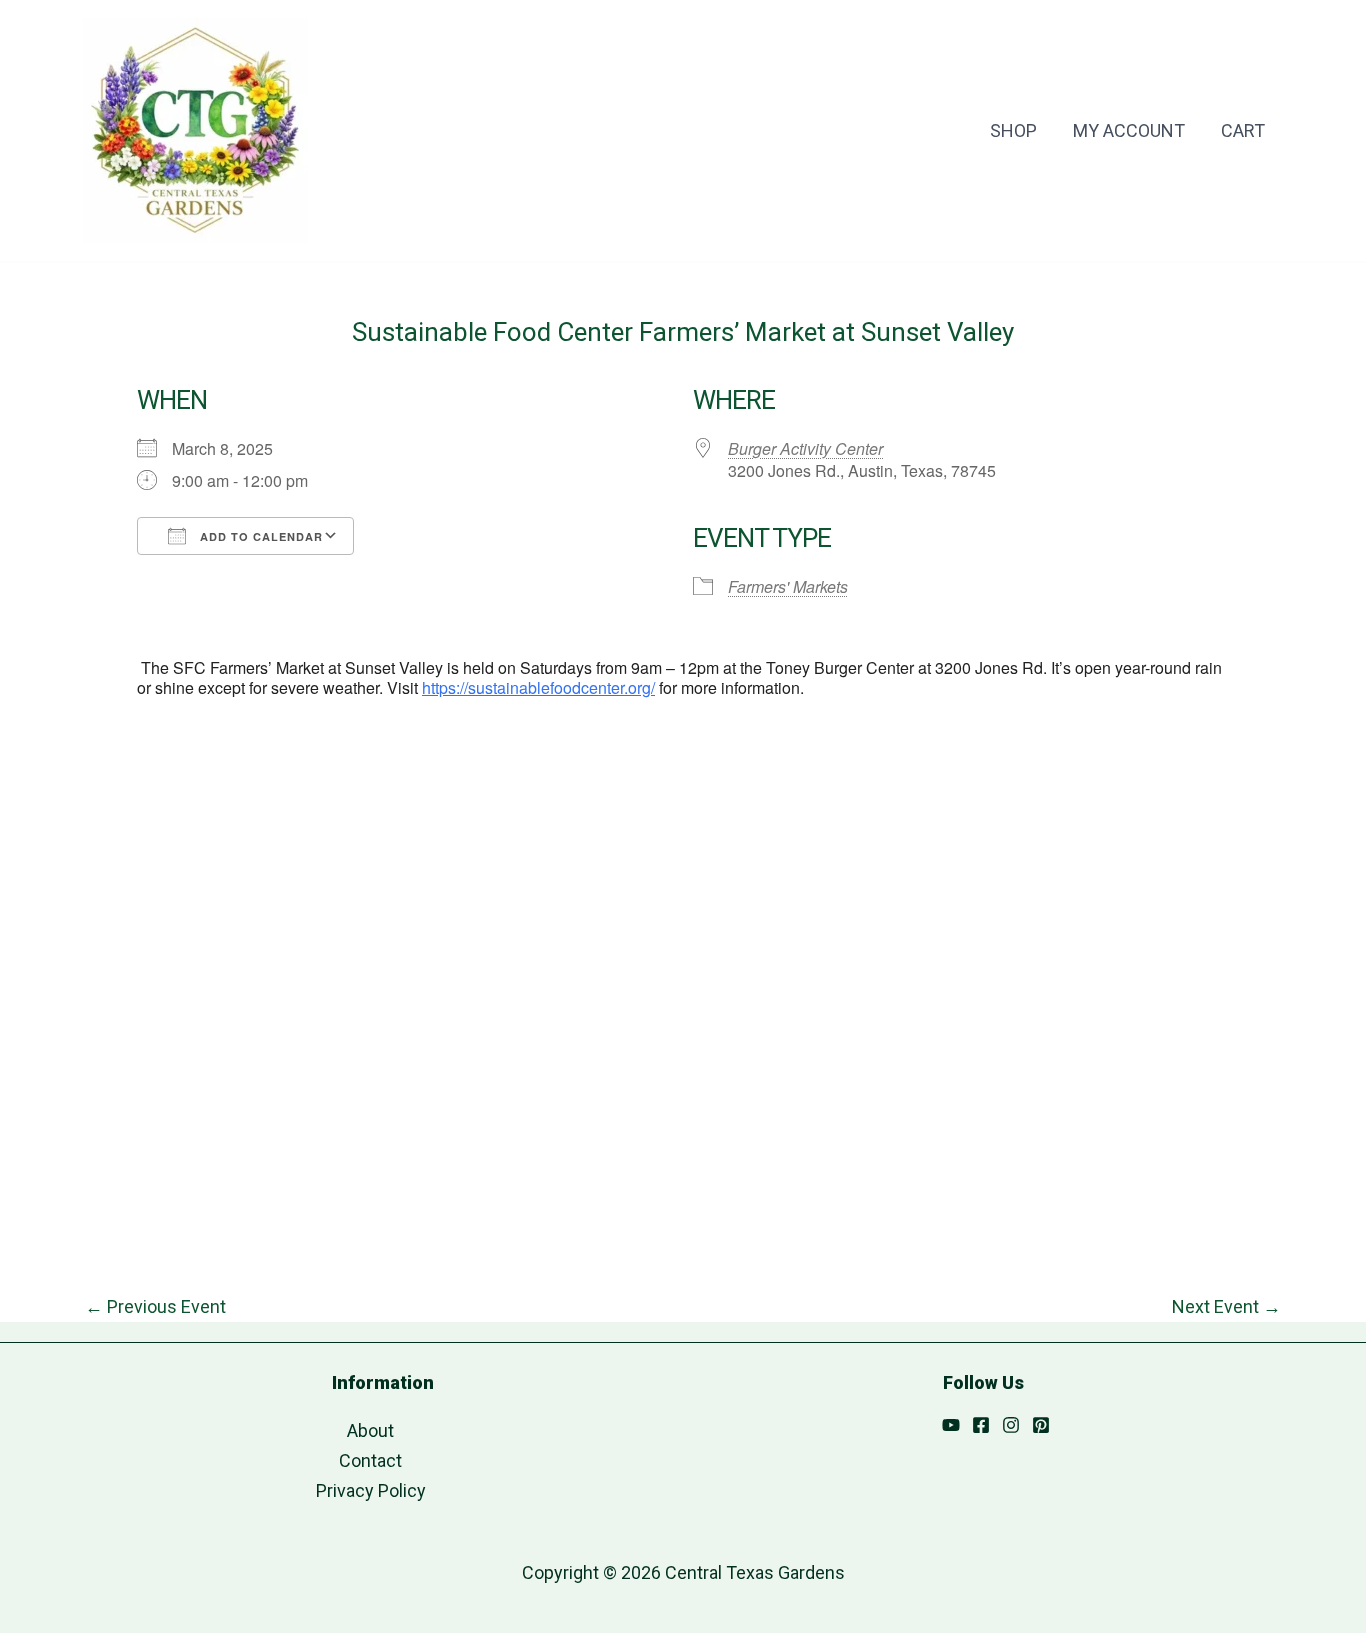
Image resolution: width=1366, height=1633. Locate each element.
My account (1129, 130)
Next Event (1226, 1307)
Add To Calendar (259, 536)
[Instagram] (1011, 1425)
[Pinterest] (1041, 1425)
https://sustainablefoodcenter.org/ (538, 687)
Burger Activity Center (805, 448)
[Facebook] (981, 1425)
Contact (370, 1460)
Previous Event (155, 1307)
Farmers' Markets (788, 586)
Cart (1243, 130)
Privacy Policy (371, 1490)
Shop (1013, 130)
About (370, 1430)
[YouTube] (951, 1425)
